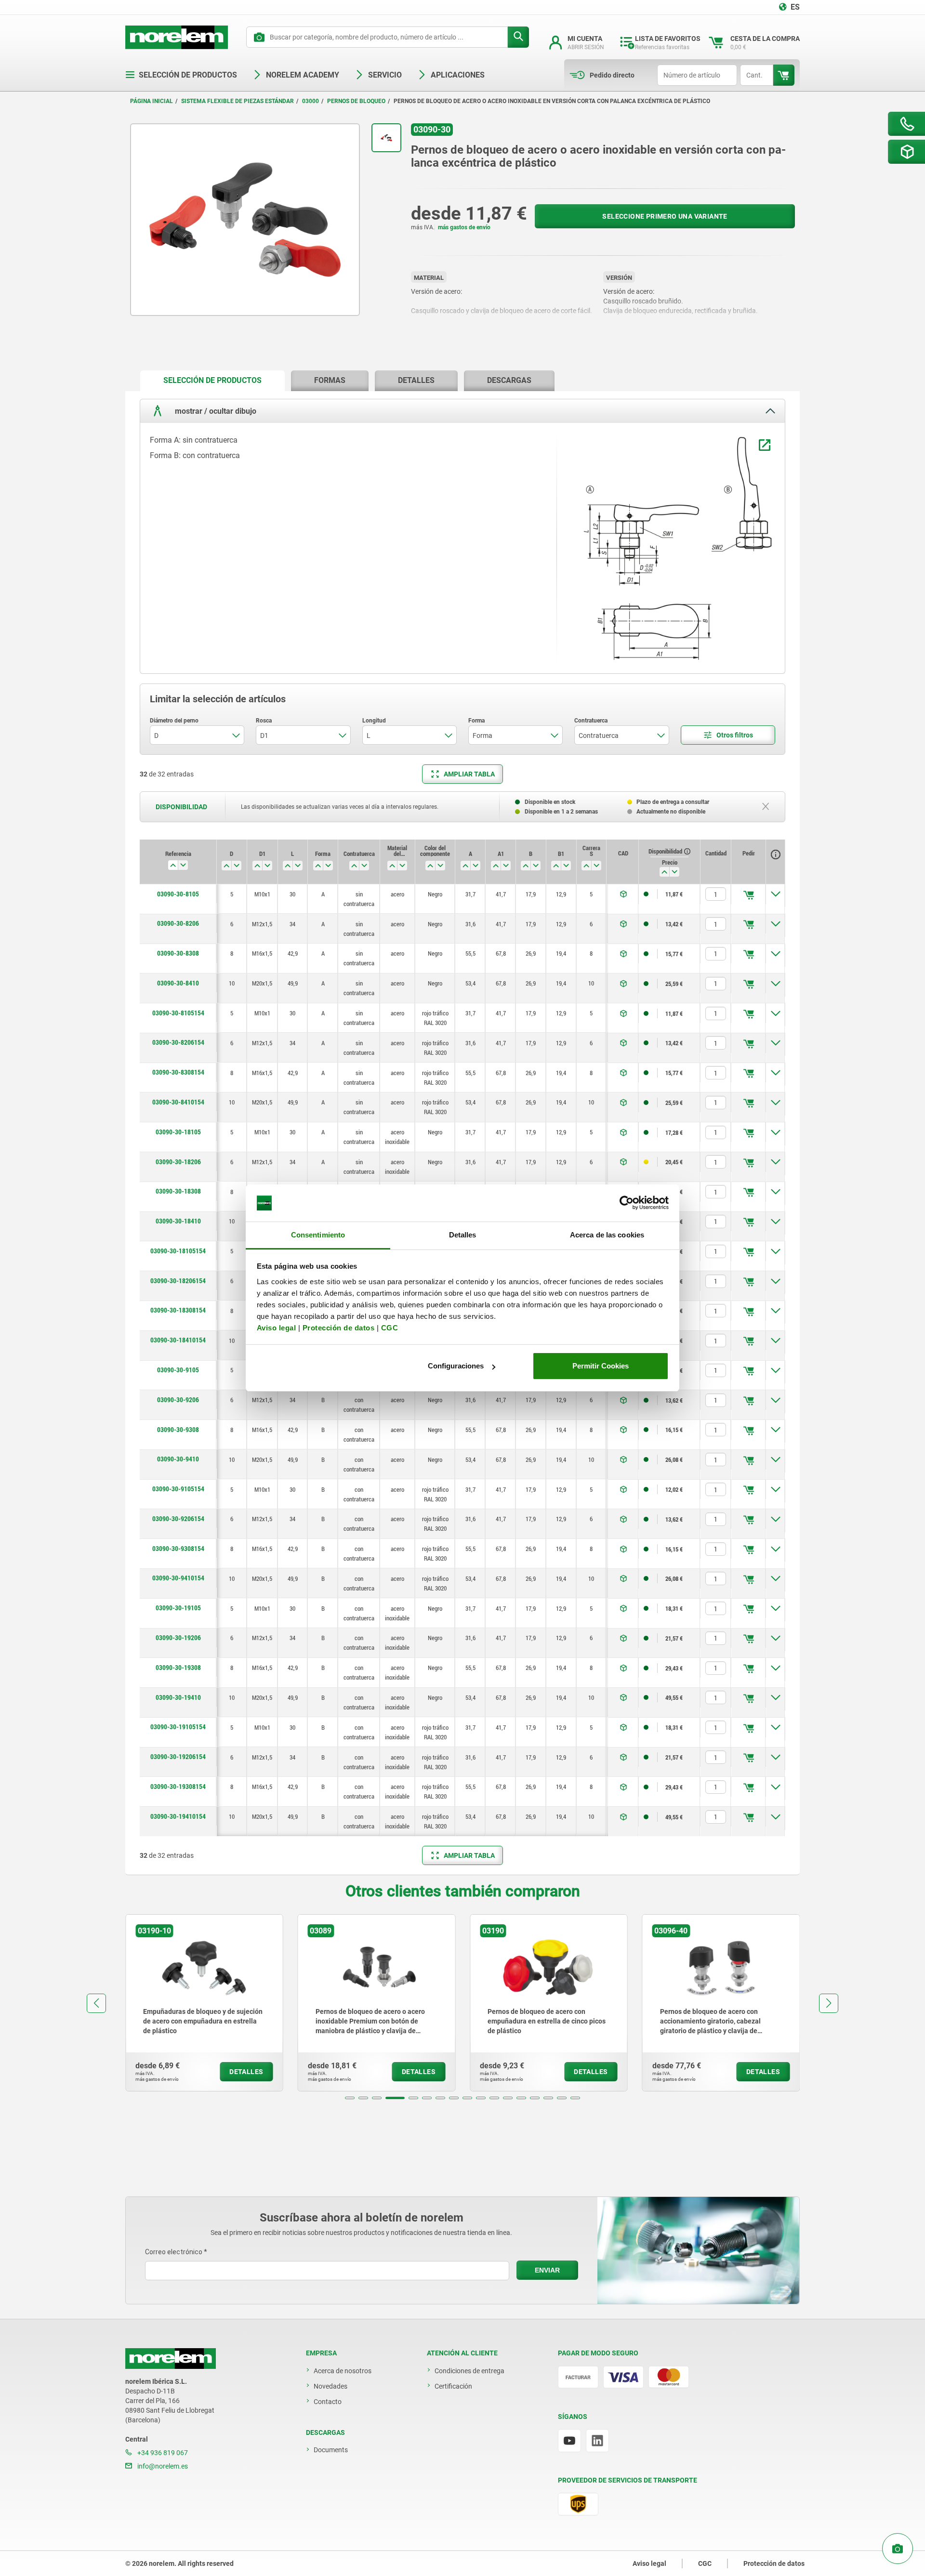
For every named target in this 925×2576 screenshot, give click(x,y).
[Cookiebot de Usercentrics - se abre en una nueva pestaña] (627, 1203)
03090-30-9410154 (178, 1578)
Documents (331, 2450)
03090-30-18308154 (178, 1310)
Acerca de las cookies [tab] (607, 1235)
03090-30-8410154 (178, 1102)
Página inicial (152, 101)
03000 (311, 101)
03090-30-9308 (178, 1430)
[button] (350, 2098)
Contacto (328, 2402)
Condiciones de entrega (469, 2371)
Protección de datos (339, 1328)
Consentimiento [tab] (318, 1235)
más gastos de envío (464, 227)
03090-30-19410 (178, 1697)
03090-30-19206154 (178, 1757)
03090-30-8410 (178, 983)
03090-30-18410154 (178, 1340)
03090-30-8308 (178, 953)
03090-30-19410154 (178, 1816)
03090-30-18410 (178, 1221)
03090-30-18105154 (178, 1251)
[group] (204, 2003)
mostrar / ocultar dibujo (215, 411)
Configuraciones (456, 1366)
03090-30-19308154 (178, 1787)
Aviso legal (277, 1328)
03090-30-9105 (178, 1370)
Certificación (453, 2386)
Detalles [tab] (463, 1235)
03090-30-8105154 (178, 1013)
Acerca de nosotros (343, 2371)
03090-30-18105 (178, 1132)
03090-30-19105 (178, 1608)
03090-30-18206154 (178, 1281)
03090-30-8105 (178, 894)
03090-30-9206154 (178, 1519)
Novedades (330, 2386)
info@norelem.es (162, 2466)
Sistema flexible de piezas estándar (238, 101)
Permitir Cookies (601, 1366)
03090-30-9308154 (178, 1549)
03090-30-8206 (178, 923)
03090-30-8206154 (178, 1042)
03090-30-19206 (178, 1638)
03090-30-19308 (178, 1668)
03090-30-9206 (178, 1400)
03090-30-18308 (178, 1191)
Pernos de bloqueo (356, 101)
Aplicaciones (458, 75)
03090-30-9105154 (178, 1489)
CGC (390, 1328)
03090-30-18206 (178, 1162)
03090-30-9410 (178, 1459)
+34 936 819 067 (162, 2453)
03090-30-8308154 (178, 1072)
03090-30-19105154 (178, 1727)
